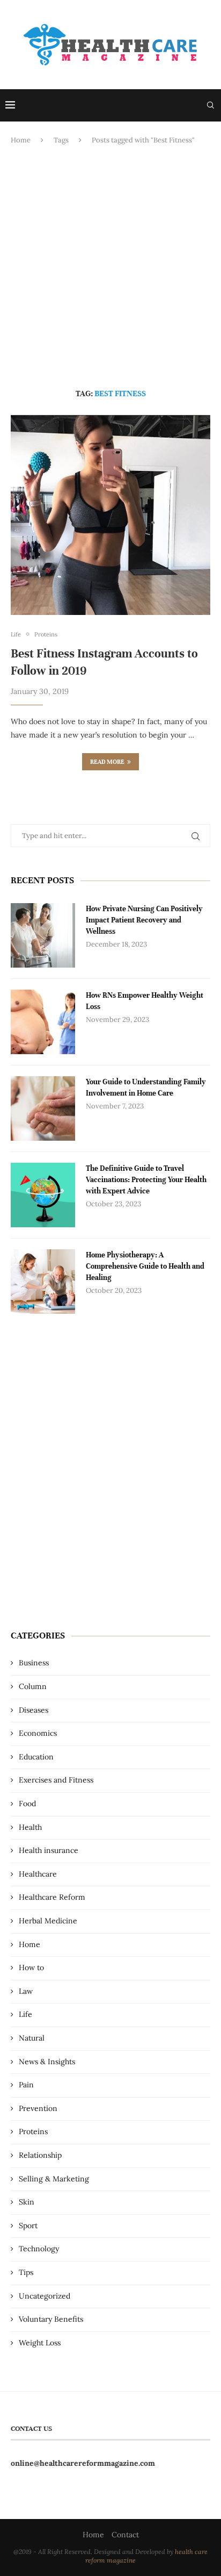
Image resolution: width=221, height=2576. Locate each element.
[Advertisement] (110, 267)
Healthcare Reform (52, 1897)
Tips (26, 2272)
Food (27, 1804)
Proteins (33, 2131)
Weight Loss (40, 2343)
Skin (27, 2202)
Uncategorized (45, 2296)
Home (21, 140)
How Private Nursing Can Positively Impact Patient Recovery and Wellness (144, 920)
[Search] (210, 105)
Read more (107, 762)
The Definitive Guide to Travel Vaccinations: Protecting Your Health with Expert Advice (146, 1180)
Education (36, 1757)
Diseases (34, 1710)
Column (33, 1686)
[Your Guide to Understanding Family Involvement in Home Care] (43, 1108)
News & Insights (47, 2062)
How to (31, 1967)
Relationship (40, 2155)
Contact (125, 2535)
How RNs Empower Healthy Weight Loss (145, 1001)
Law (26, 1991)
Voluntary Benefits (51, 2319)
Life (25, 2014)
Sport (28, 2226)
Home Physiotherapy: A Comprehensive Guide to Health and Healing (145, 1266)
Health (30, 1827)
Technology (39, 2249)
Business (34, 1663)
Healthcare (38, 1874)
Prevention (38, 2108)
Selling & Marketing (54, 2179)
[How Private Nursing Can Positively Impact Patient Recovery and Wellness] (43, 935)
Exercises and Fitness (56, 1780)
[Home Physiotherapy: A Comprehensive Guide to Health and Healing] (43, 1282)
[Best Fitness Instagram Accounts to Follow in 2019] (110, 515)
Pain (26, 2085)
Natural (32, 2038)
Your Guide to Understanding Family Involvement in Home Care (146, 1087)
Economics (38, 1733)
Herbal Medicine (48, 1921)
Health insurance (49, 1850)
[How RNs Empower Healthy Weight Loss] (43, 1022)
